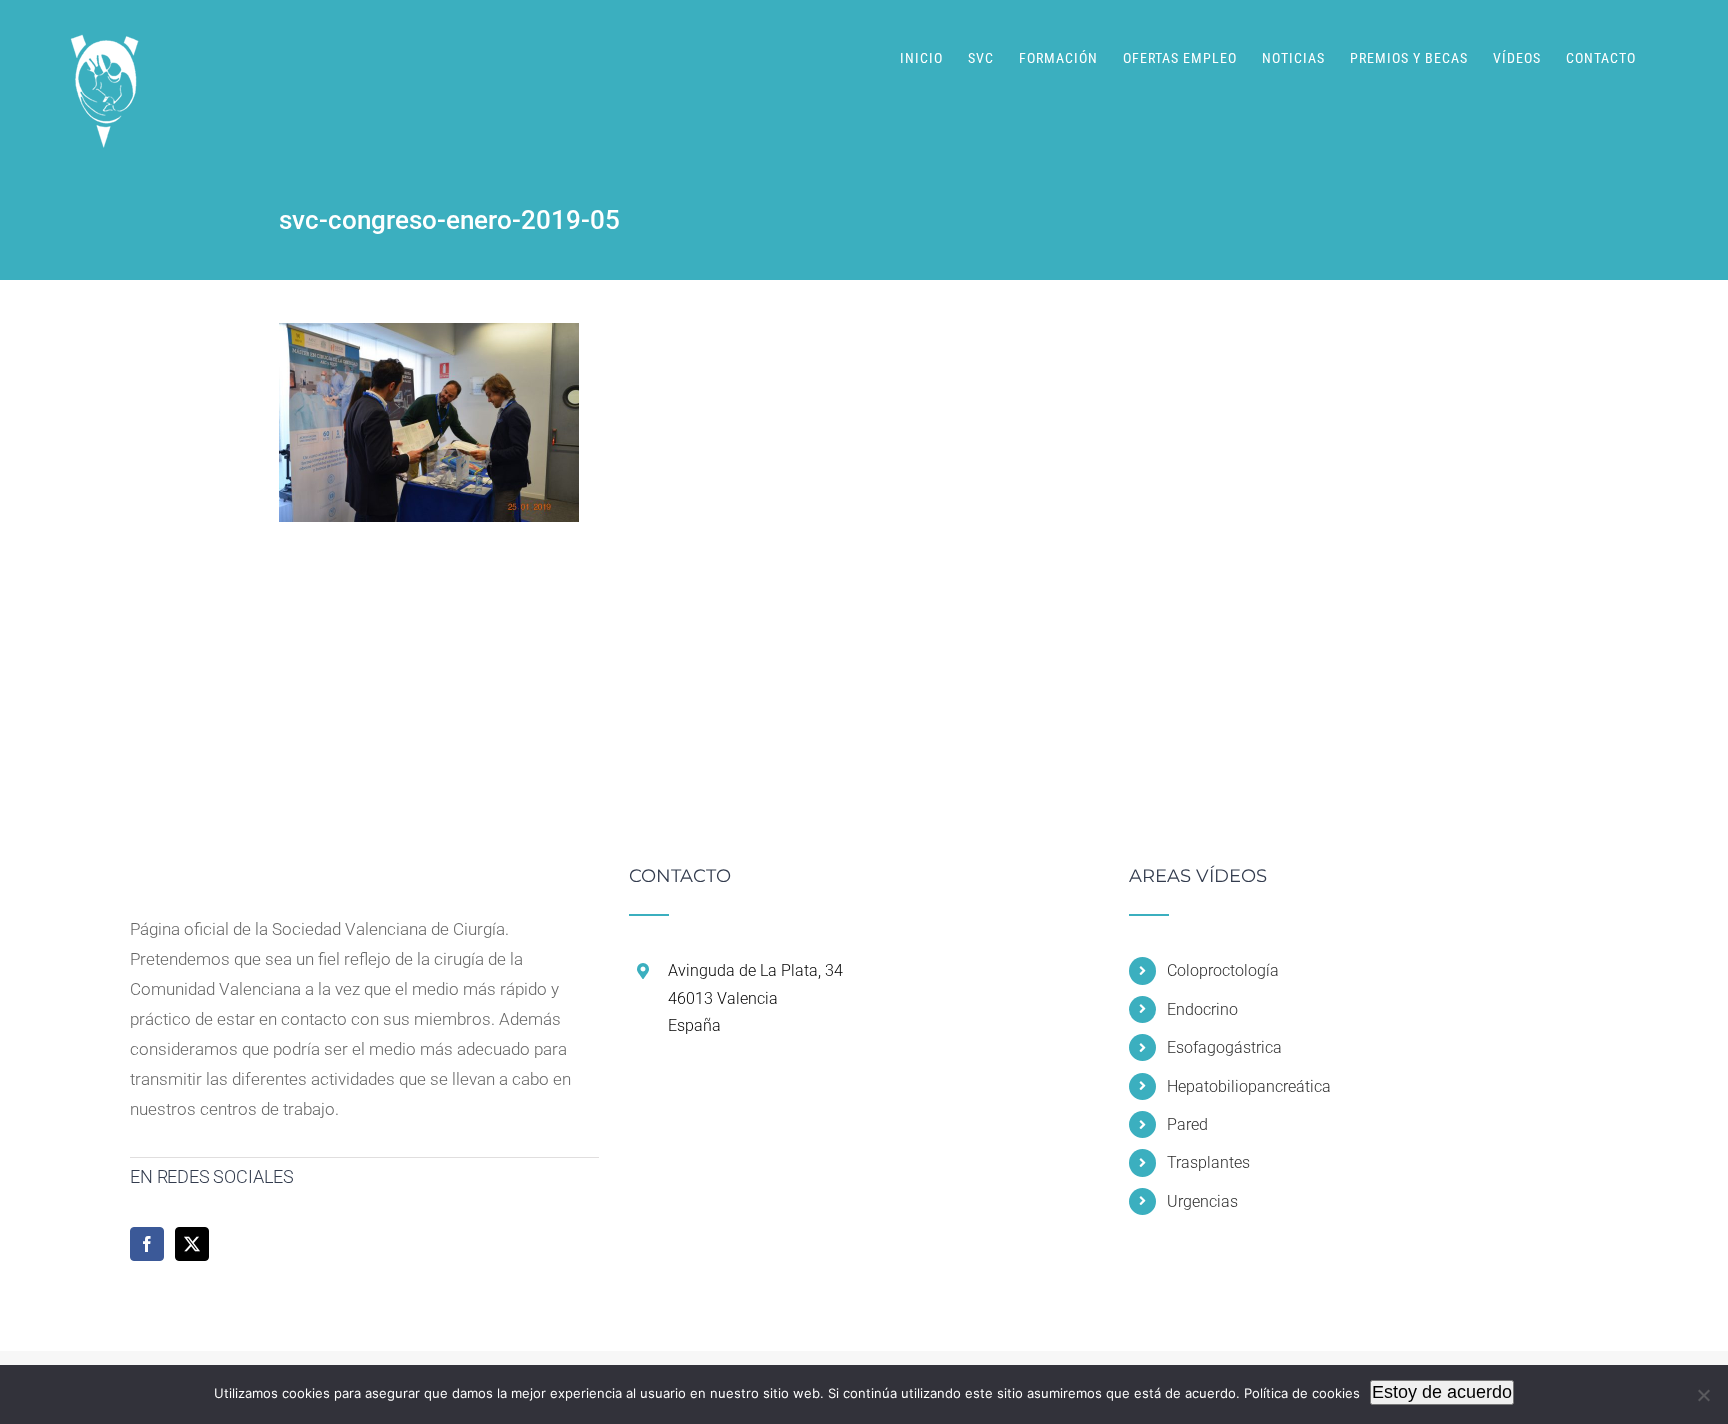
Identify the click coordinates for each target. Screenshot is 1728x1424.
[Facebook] (147, 1244)
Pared (1187, 1124)
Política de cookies (1302, 1393)
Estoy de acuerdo (1442, 1392)
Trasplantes (1208, 1162)
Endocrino (1202, 1009)
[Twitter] (192, 1244)
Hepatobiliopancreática (1249, 1086)
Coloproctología (1223, 970)
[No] (1703, 1395)
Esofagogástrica (1224, 1047)
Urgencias (1202, 1201)
